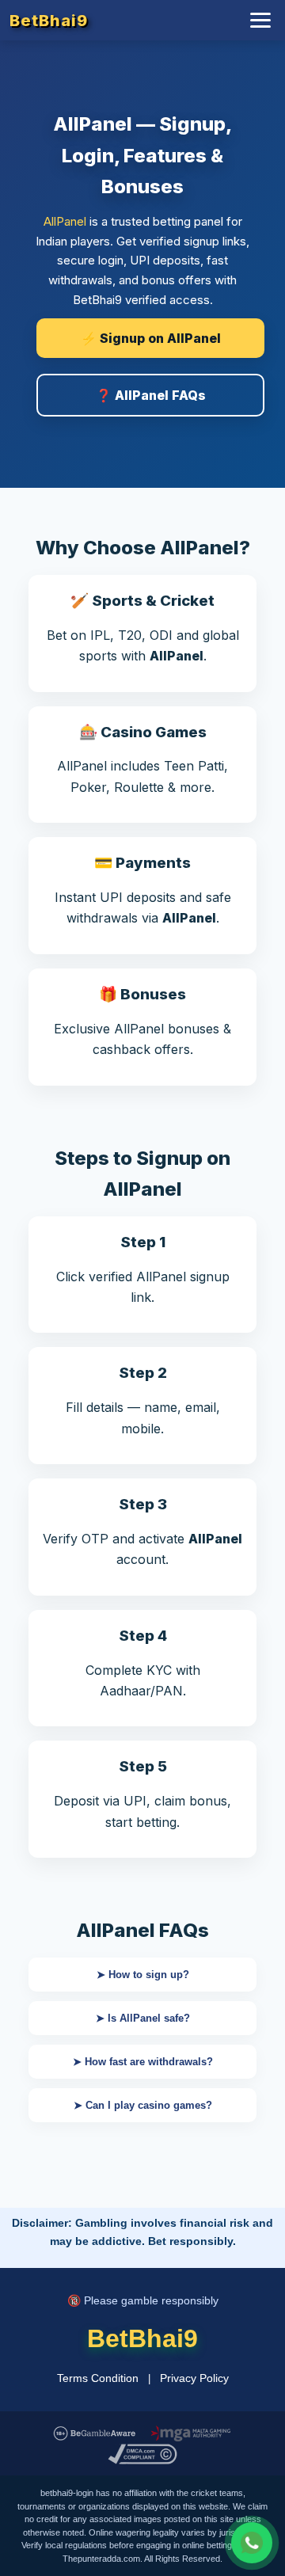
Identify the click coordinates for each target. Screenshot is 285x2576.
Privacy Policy (194, 2378)
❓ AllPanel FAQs (151, 395)
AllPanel (65, 221)
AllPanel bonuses (167, 1029)
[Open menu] (260, 20)
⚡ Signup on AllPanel (151, 338)
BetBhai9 (49, 21)
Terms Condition (98, 2378)
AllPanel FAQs (142, 1930)
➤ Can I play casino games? (143, 2105)
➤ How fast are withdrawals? (143, 2062)
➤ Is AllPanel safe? (143, 2018)
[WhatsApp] (252, 2543)
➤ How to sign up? (143, 1975)
